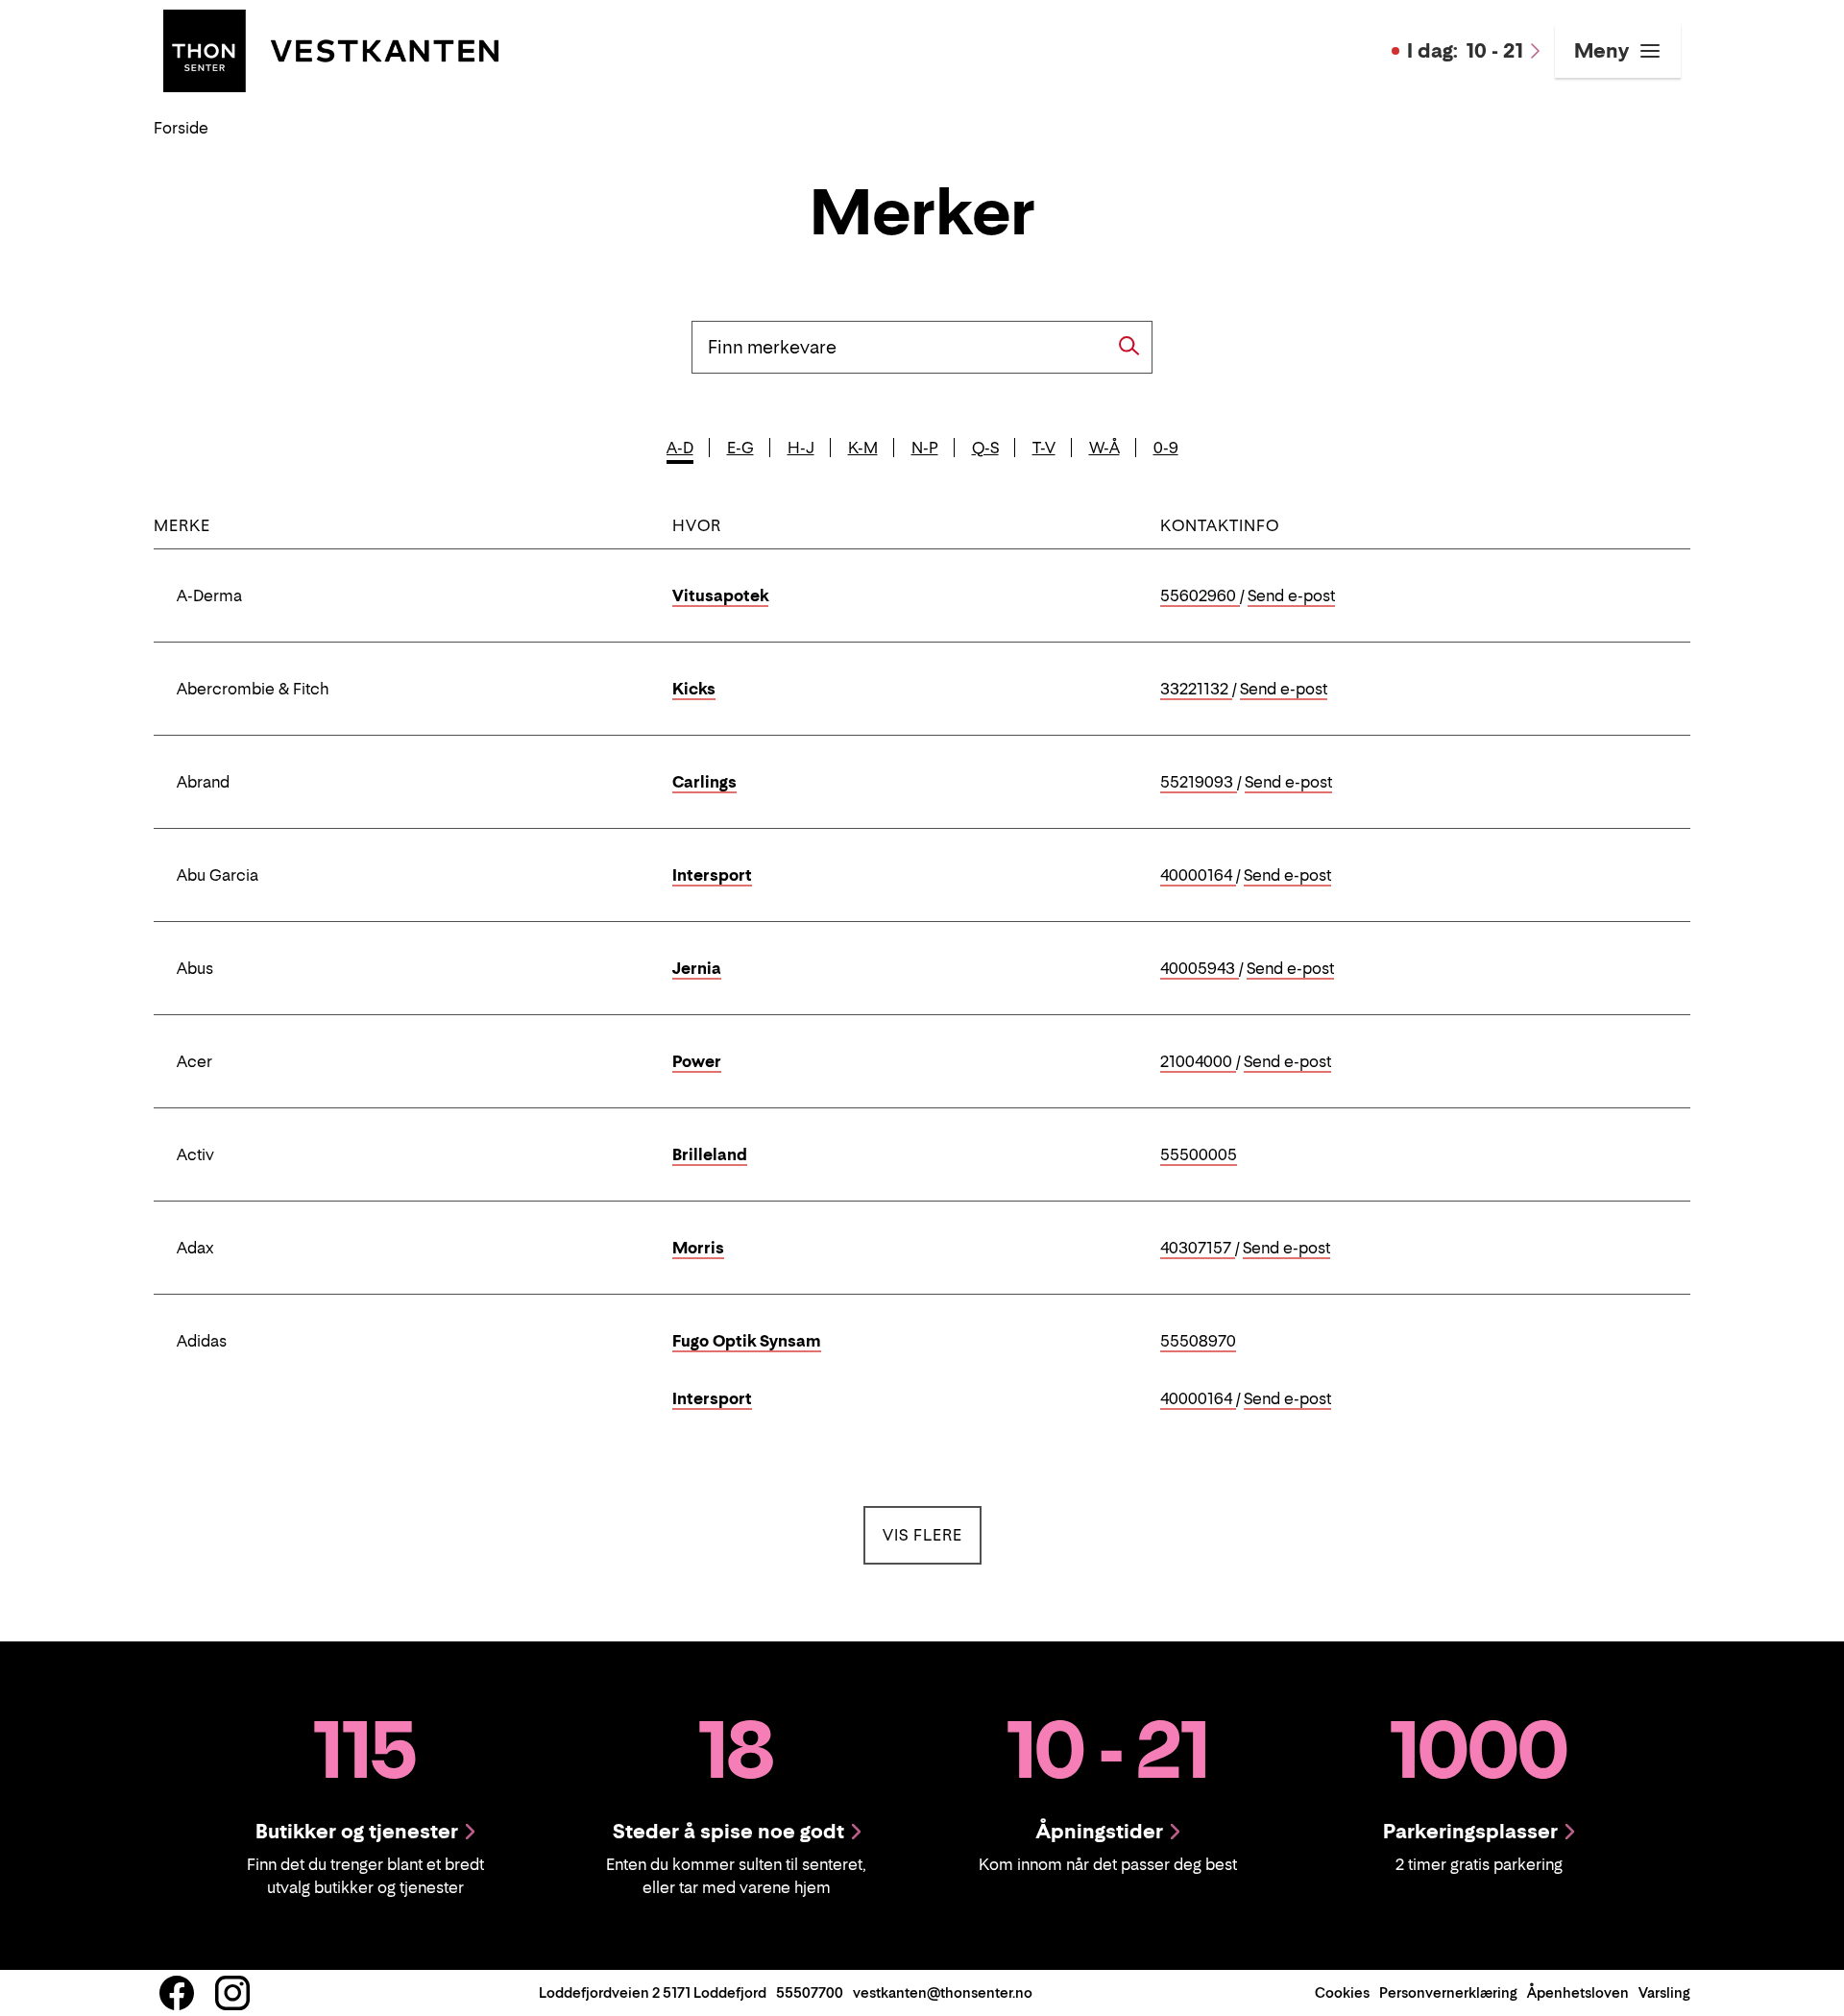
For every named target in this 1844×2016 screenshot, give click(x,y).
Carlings (704, 782)
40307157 (1198, 1249)
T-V (1044, 448)
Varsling (1664, 1992)
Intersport (712, 875)
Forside (181, 128)
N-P (925, 448)
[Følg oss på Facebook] (177, 1993)
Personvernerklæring (1448, 1992)
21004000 (1198, 1062)
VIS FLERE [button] (932, 1534)
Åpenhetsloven (1578, 1992)
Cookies (1342, 1992)
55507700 (810, 1992)
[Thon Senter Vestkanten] (331, 49)
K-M (863, 448)
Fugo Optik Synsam (747, 1341)
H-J (801, 448)
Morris (698, 1248)
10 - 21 (1465, 51)
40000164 (1198, 876)
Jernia (697, 968)
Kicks (694, 689)
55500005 (1199, 1155)
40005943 (1200, 969)
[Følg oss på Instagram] (232, 1993)
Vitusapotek (720, 595)
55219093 (1199, 783)
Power (697, 1061)
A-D (680, 448)
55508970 (1198, 1342)
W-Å (1104, 448)
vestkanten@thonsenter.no (943, 1992)
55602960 (1200, 596)
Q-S (985, 448)
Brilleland (710, 1154)
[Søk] (1129, 346)
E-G (740, 448)
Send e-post (1291, 596)
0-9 (1166, 448)
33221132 (1196, 690)
